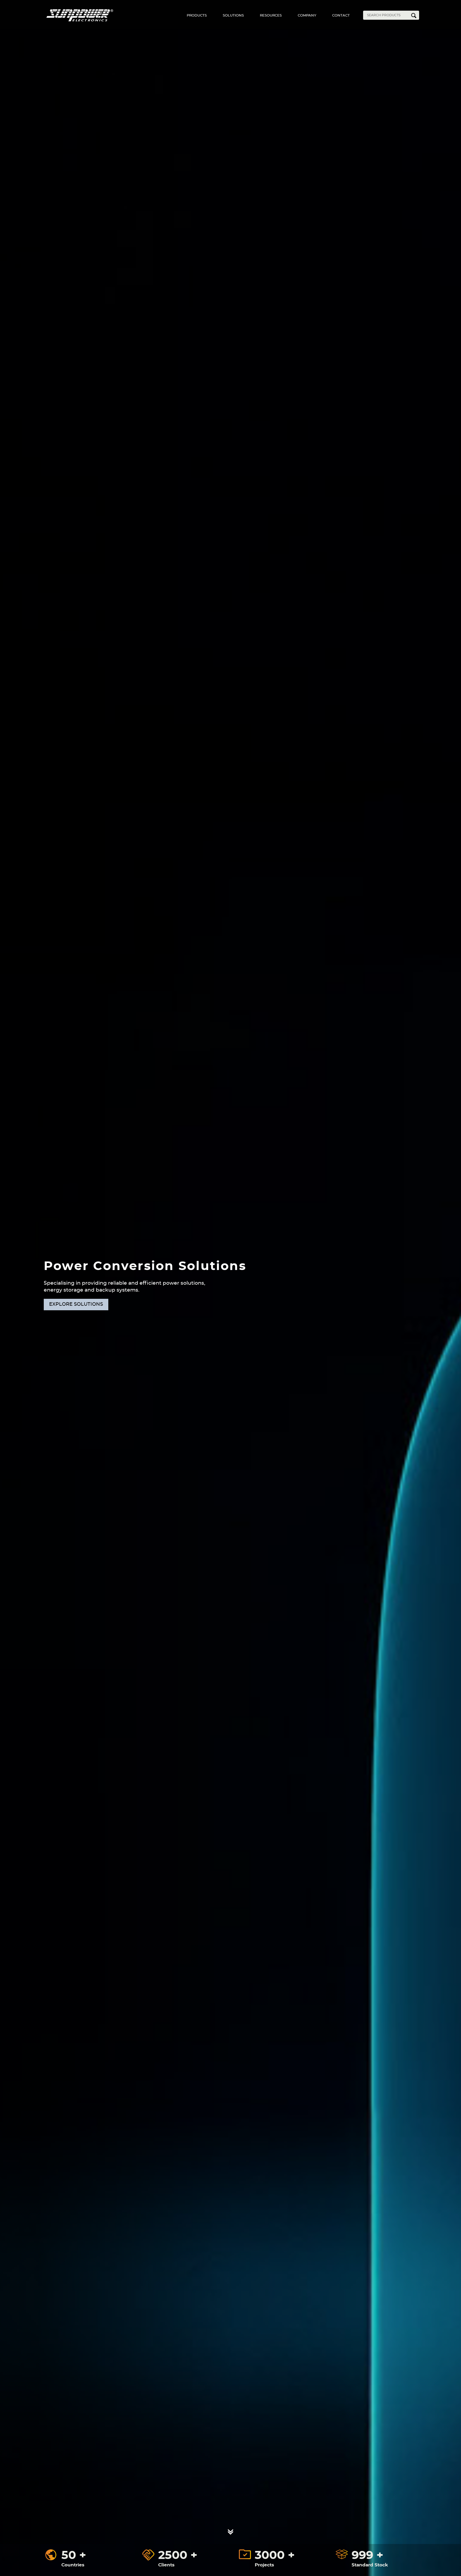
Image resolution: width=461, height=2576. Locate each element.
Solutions (233, 16)
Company (307, 16)
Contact (341, 16)
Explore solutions (76, 1304)
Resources (271, 16)
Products (197, 16)
